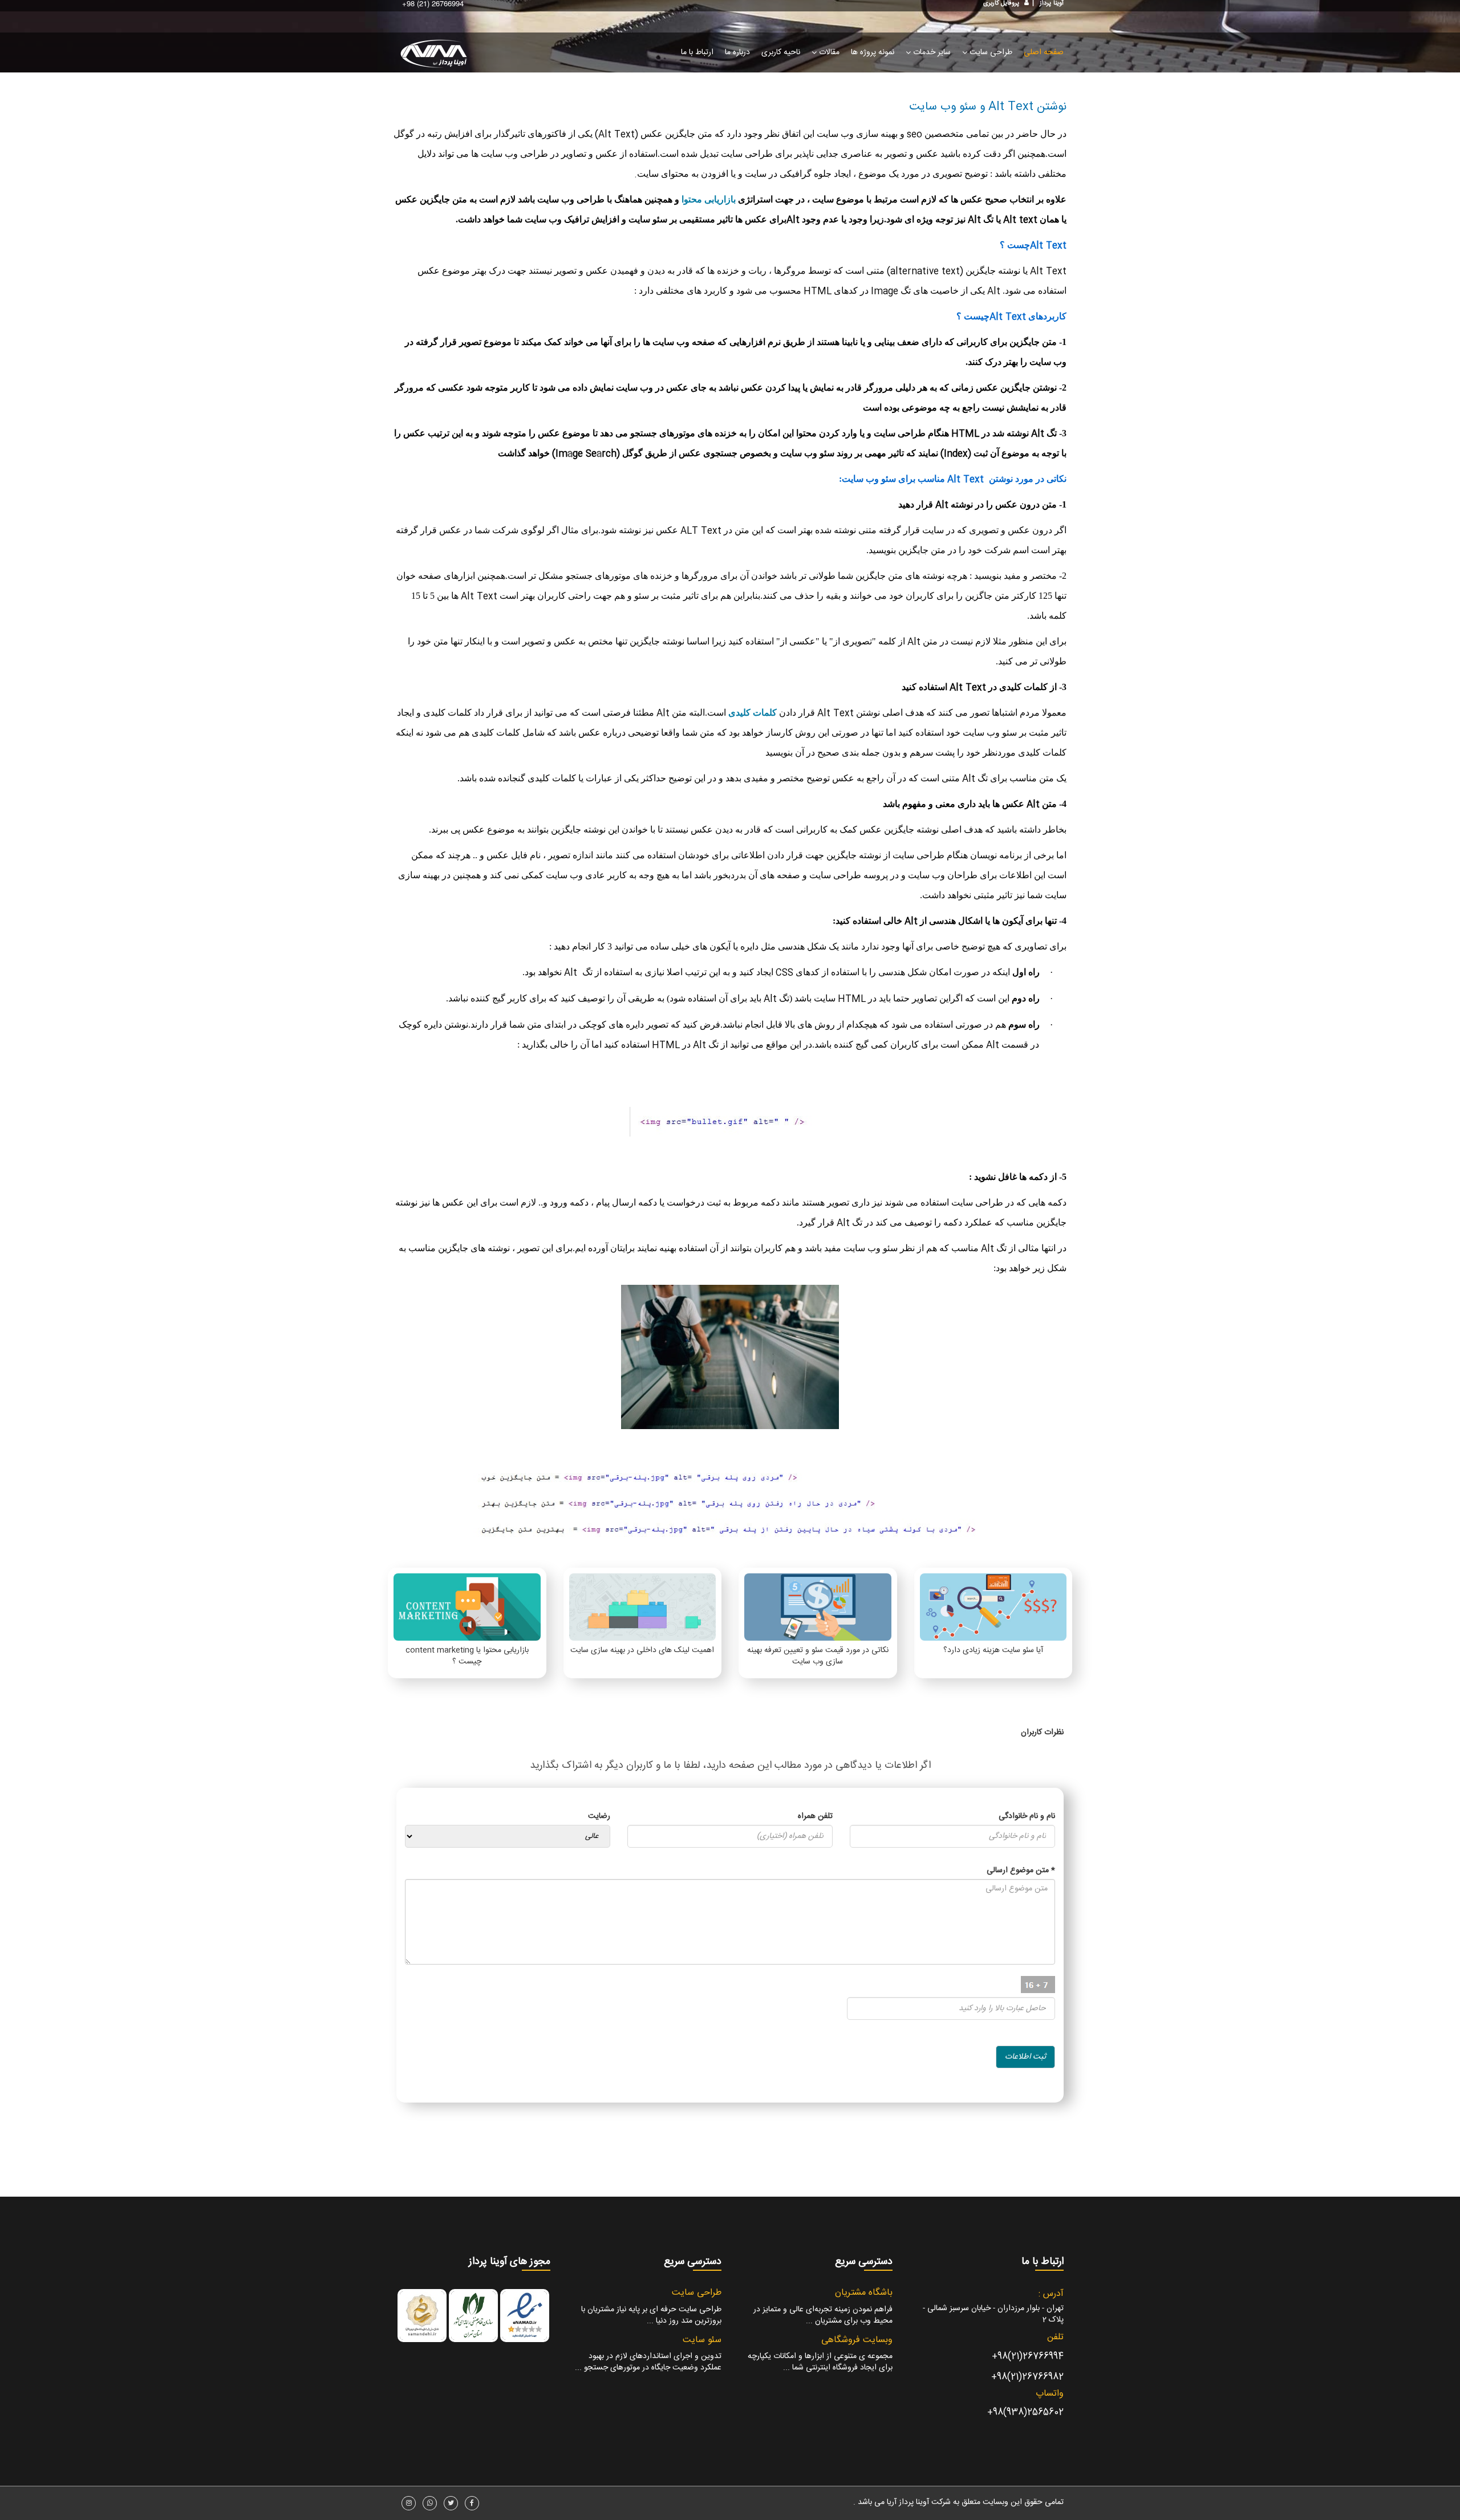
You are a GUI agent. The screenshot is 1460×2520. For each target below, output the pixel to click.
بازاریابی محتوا (709, 199)
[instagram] (409, 2503)
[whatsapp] (430, 2503)
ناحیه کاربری (781, 52)
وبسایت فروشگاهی (857, 2340)
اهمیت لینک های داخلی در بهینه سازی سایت (642, 1650)
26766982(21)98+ (1027, 2377)
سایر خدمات (931, 52)
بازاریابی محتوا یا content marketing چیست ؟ (467, 1656)
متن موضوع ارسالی (1021, 1870)
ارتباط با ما (697, 52)
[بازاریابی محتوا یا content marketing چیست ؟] (467, 1607)
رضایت (599, 1816)
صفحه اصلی (1044, 52)
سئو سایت (702, 2340)
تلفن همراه (815, 1816)
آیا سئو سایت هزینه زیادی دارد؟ (993, 1650)
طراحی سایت (990, 52)
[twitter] (451, 2503)
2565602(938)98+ (1025, 2413)
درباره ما (737, 52)
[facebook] (472, 2503)
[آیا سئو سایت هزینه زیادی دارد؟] (993, 1607)
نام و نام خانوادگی (1027, 1816)
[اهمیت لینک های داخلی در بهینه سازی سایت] (642, 1607)
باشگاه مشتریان (864, 2293)
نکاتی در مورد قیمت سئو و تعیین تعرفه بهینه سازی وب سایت (818, 1656)
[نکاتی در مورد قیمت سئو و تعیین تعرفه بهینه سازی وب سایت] (818, 1607)
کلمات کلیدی (753, 713)
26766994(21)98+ (1028, 2357)
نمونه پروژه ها (873, 52)
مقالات (828, 52)
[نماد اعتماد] (525, 2316)
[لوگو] (436, 61)
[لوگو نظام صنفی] (473, 2316)
